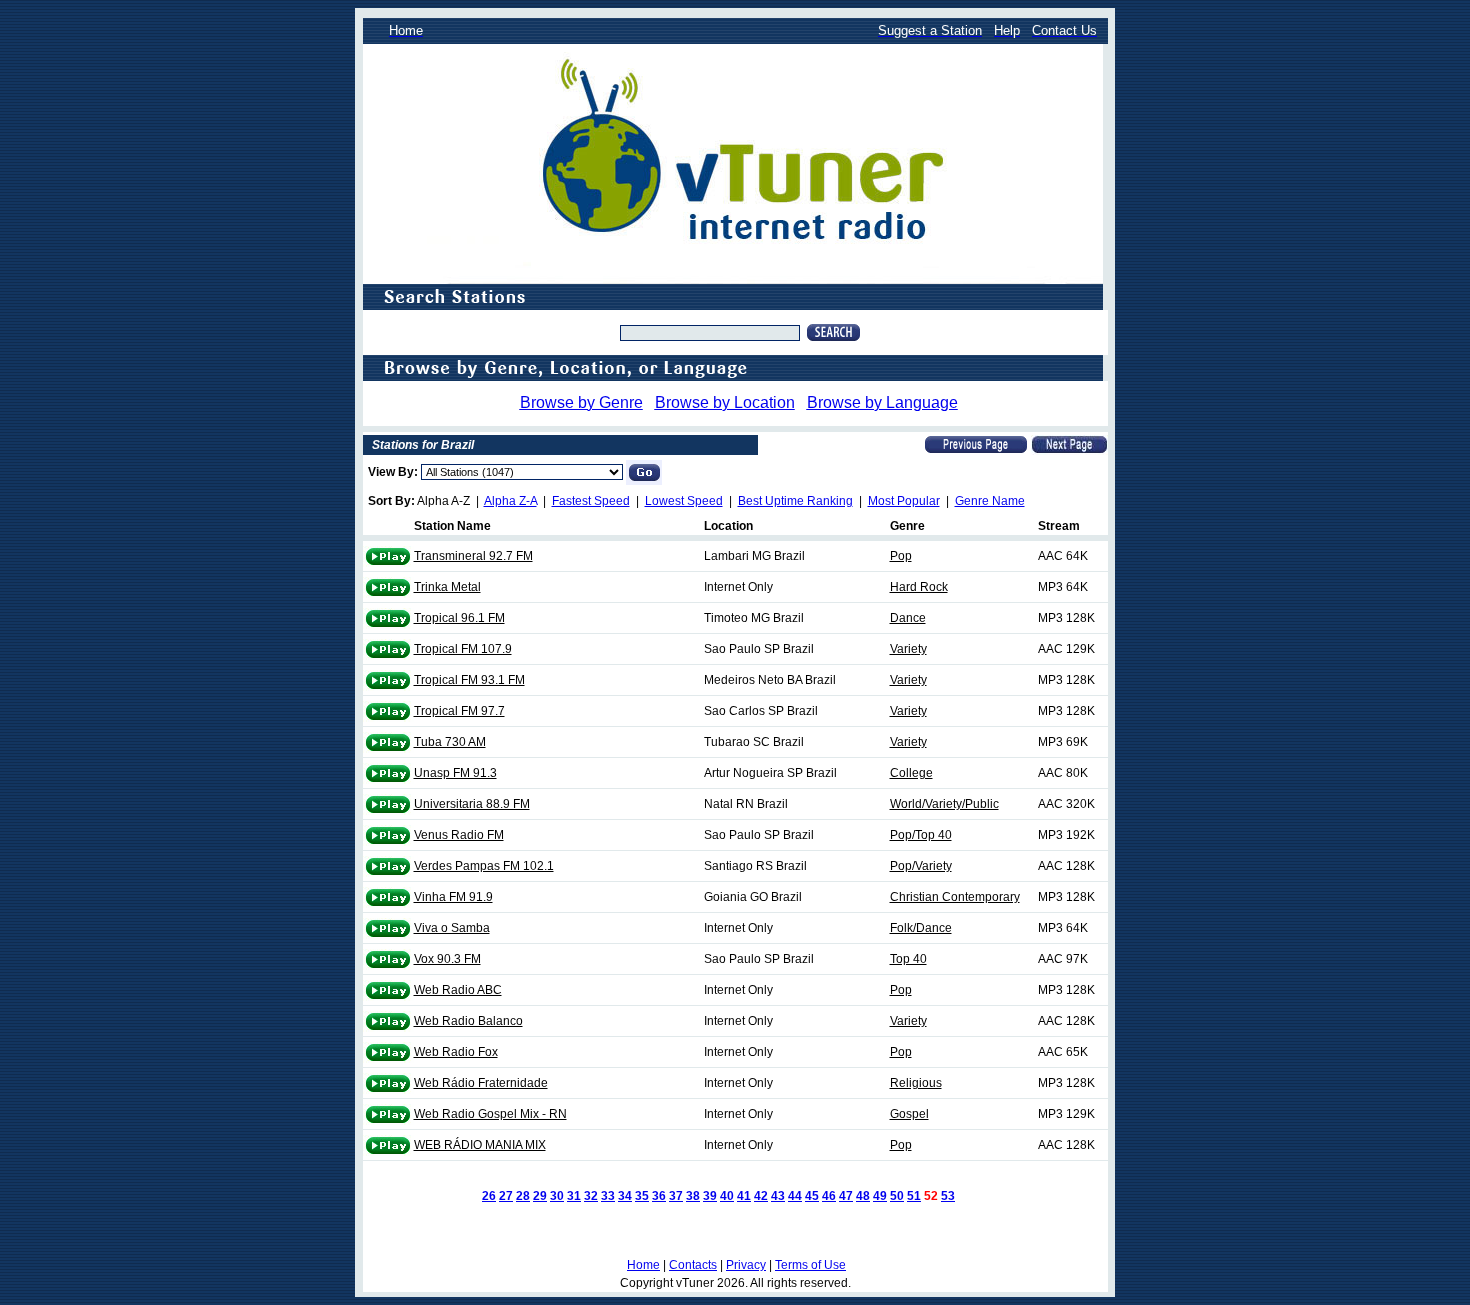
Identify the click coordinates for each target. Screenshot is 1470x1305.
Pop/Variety (921, 866)
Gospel (909, 1114)
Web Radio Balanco (468, 1021)
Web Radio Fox (456, 1052)
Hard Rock (919, 587)
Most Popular (904, 501)
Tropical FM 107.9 (463, 649)
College (911, 773)
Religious (916, 1083)
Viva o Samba (452, 928)
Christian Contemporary (955, 897)
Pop (901, 556)
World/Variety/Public (944, 804)
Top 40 (908, 959)
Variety (908, 649)
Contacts (693, 1265)
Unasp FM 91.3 (455, 773)
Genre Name (990, 501)
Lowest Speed (684, 501)
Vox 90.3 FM (447, 959)
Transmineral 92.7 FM (473, 556)
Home (643, 1265)
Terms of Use (810, 1265)
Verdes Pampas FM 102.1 (484, 866)
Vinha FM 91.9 (453, 897)
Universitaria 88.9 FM (472, 804)
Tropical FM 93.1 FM (469, 680)
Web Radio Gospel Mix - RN (490, 1114)
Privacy (746, 1265)
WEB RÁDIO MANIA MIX (480, 1145)
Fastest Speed (591, 501)
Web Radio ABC (458, 990)
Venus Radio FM (459, 835)
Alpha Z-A (510, 501)
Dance (908, 618)
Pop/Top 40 (921, 835)
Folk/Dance (921, 928)
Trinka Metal (447, 587)
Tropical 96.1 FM (459, 618)
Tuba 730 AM (450, 742)
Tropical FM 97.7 (459, 711)
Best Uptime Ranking (795, 501)
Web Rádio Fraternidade (481, 1083)
